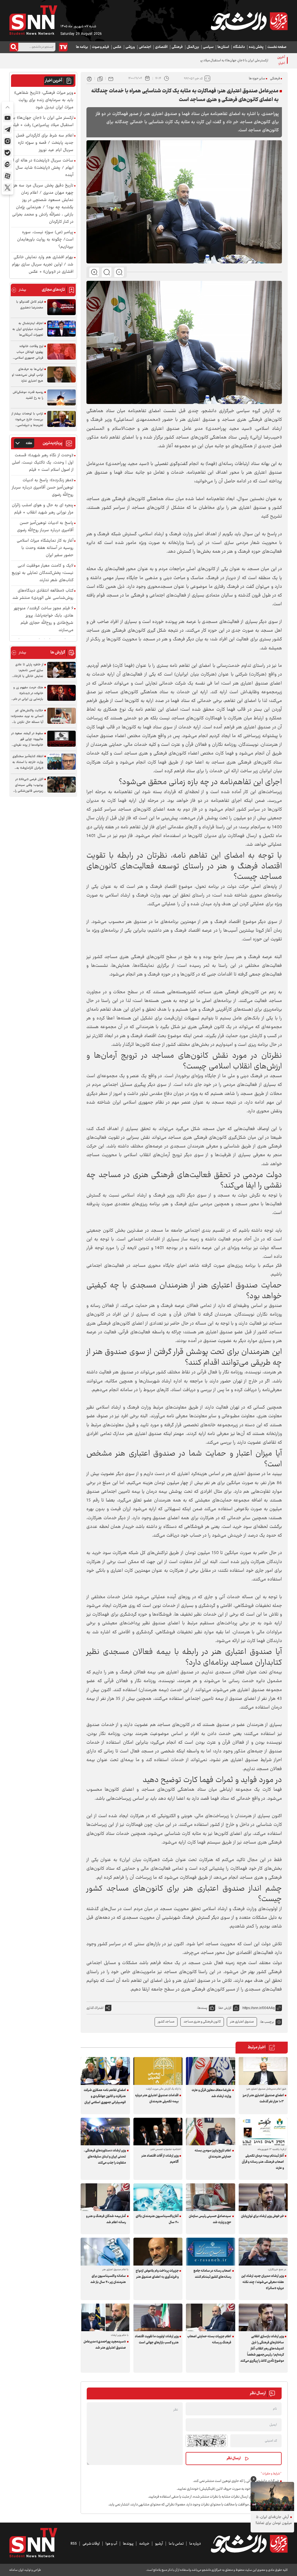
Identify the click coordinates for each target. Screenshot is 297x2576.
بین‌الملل (193, 47)
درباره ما (195, 2544)
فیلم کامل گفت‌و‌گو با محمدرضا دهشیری (30, 305)
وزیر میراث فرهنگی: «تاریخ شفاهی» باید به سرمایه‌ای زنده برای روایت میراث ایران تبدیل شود (44, 100)
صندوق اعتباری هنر (242, 2022)
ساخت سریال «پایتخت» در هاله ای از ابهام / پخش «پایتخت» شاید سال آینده (43, 168)
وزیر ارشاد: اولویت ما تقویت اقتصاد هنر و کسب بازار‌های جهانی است (157, 2340)
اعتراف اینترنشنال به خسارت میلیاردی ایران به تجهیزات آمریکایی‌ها (28, 329)
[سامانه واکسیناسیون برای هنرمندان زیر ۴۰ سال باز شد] (105, 2251)
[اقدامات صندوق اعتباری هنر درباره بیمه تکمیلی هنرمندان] (158, 2071)
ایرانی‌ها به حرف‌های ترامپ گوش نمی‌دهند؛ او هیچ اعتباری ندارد (28, 375)
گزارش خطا (225, 2008)
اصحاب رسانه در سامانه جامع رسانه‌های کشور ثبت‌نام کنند (212, 2274)
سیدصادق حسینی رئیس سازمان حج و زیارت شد (210, 2219)
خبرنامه (144, 2544)
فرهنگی (177, 47)
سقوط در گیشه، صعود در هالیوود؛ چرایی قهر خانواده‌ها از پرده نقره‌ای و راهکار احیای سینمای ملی (27, 739)
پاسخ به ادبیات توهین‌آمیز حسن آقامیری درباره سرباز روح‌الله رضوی (45, 527)
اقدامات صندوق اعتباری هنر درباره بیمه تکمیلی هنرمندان (157, 2099)
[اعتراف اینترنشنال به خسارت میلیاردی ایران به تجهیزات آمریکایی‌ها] (61, 329)
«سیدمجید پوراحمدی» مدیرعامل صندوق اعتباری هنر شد (105, 2345)
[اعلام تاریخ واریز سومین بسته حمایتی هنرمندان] (211, 2132)
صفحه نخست (277, 47)
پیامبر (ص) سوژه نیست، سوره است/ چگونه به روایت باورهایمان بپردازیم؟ (45, 240)
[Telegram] (8, 130)
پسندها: (202, 2008)
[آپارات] (8, 176)
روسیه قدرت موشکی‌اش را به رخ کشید (28, 395)
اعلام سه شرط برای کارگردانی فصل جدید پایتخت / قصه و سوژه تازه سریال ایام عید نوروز (45, 143)
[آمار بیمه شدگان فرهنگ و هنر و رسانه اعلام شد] (105, 2197)
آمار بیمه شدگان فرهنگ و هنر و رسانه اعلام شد (106, 2219)
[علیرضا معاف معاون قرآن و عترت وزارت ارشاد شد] (211, 2071)
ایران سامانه (16, 2570)
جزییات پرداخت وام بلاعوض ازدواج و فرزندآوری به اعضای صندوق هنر (157, 2274)
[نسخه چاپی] (89, 78)
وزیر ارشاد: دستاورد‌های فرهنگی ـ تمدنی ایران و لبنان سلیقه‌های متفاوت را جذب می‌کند (105, 2157)
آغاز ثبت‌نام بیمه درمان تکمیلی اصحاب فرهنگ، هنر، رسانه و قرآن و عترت (263, 2162)
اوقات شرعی (91, 2544)
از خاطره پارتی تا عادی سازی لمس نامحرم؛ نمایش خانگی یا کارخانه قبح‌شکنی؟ (28, 671)
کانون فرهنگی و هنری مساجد (202, 2022)
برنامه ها (82, 47)
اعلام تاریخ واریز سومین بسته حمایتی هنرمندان (213, 2154)
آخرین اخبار (54, 81)
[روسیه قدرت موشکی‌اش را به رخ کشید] (61, 397)
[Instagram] (8, 141)
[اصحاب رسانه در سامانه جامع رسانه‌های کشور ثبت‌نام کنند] (211, 2251)
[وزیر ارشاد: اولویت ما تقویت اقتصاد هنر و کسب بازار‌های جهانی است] (158, 2317)
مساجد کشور (166, 2022)
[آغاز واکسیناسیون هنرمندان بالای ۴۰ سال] (158, 2197)
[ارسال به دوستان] (111, 78)
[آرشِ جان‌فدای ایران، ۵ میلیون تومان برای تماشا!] (272, 2496)
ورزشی (130, 47)
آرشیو (159, 2544)
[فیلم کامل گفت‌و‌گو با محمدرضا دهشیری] (61, 307)
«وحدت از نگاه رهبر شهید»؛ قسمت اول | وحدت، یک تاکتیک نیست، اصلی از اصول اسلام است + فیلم (43, 463)
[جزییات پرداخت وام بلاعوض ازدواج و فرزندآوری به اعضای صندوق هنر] (158, 2251)
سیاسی (208, 47)
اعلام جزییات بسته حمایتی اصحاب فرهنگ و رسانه (209, 2340)
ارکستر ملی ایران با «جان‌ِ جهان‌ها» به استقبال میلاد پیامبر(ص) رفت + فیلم (221, 61)
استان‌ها (223, 47)
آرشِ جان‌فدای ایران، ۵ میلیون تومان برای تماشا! (274, 2520)
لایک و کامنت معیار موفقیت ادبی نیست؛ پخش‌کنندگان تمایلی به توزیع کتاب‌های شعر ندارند (42, 573)
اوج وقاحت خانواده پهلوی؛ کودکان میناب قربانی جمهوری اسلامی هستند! (29, 352)
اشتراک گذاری (95, 2008)
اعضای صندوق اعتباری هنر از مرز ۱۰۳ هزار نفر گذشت (263, 2099)
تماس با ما (176, 2544)
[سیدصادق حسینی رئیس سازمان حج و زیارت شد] (211, 2197)
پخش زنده (256, 47)
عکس (117, 47)
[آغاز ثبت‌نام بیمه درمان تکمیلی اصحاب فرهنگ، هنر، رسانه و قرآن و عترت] (263, 2132)
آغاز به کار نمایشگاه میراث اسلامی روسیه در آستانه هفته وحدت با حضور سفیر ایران (45, 548)
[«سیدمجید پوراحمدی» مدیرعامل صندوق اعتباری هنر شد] (105, 2317)
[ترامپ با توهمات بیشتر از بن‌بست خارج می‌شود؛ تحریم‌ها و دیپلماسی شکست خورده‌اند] (61, 419)
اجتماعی (145, 47)
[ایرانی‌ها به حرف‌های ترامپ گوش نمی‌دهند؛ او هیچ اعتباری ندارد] (61, 374)
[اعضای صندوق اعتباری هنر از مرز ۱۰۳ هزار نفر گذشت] (263, 2071)
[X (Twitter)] (8, 188)
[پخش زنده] (63, 47)
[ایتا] (8, 164)
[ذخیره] (100, 78)
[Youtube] (8, 118)
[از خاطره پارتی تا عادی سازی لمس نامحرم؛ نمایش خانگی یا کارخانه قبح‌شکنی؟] (61, 670)
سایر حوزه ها (257, 79)
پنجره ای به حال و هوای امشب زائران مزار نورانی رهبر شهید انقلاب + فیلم (43, 509)
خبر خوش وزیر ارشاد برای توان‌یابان (262, 2216)
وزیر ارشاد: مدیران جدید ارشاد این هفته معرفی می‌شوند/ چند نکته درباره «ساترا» (263, 2282)
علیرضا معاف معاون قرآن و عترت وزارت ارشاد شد (211, 2093)
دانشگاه (239, 47)
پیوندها (128, 2544)
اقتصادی (161, 47)
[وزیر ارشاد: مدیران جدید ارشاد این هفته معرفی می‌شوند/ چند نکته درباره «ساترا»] (263, 2251)
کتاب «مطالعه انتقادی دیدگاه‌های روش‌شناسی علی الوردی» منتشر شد (43, 594)
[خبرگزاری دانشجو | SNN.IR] (249, 21)
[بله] (8, 153)
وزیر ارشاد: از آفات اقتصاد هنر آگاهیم (160, 2159)
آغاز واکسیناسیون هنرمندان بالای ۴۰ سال (157, 2219)
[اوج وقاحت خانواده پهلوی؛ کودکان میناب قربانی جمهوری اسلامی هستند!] (61, 352)
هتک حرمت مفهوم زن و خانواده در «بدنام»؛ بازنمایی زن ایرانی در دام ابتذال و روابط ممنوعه (28, 694)
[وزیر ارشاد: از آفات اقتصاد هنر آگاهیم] (158, 2132)
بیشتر (19, 290)
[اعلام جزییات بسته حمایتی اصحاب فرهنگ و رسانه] (211, 2317)
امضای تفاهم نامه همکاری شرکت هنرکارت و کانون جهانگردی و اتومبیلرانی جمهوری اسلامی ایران (105, 2096)
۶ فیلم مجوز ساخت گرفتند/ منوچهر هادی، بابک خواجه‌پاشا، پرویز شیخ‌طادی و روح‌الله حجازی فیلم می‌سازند (44, 619)
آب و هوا (111, 2544)
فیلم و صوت (100, 47)
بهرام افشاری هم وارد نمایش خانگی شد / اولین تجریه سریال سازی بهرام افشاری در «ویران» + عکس (43, 265)
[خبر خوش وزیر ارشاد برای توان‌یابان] (263, 2197)
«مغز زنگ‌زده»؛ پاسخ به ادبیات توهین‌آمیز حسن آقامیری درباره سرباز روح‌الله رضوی (43, 488)
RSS (74, 2544)
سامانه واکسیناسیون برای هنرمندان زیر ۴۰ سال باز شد (108, 2279)
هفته (29, 443)
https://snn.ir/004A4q (259, 2008)
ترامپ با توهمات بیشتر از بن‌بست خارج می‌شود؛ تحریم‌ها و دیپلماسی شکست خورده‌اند (27, 420)
